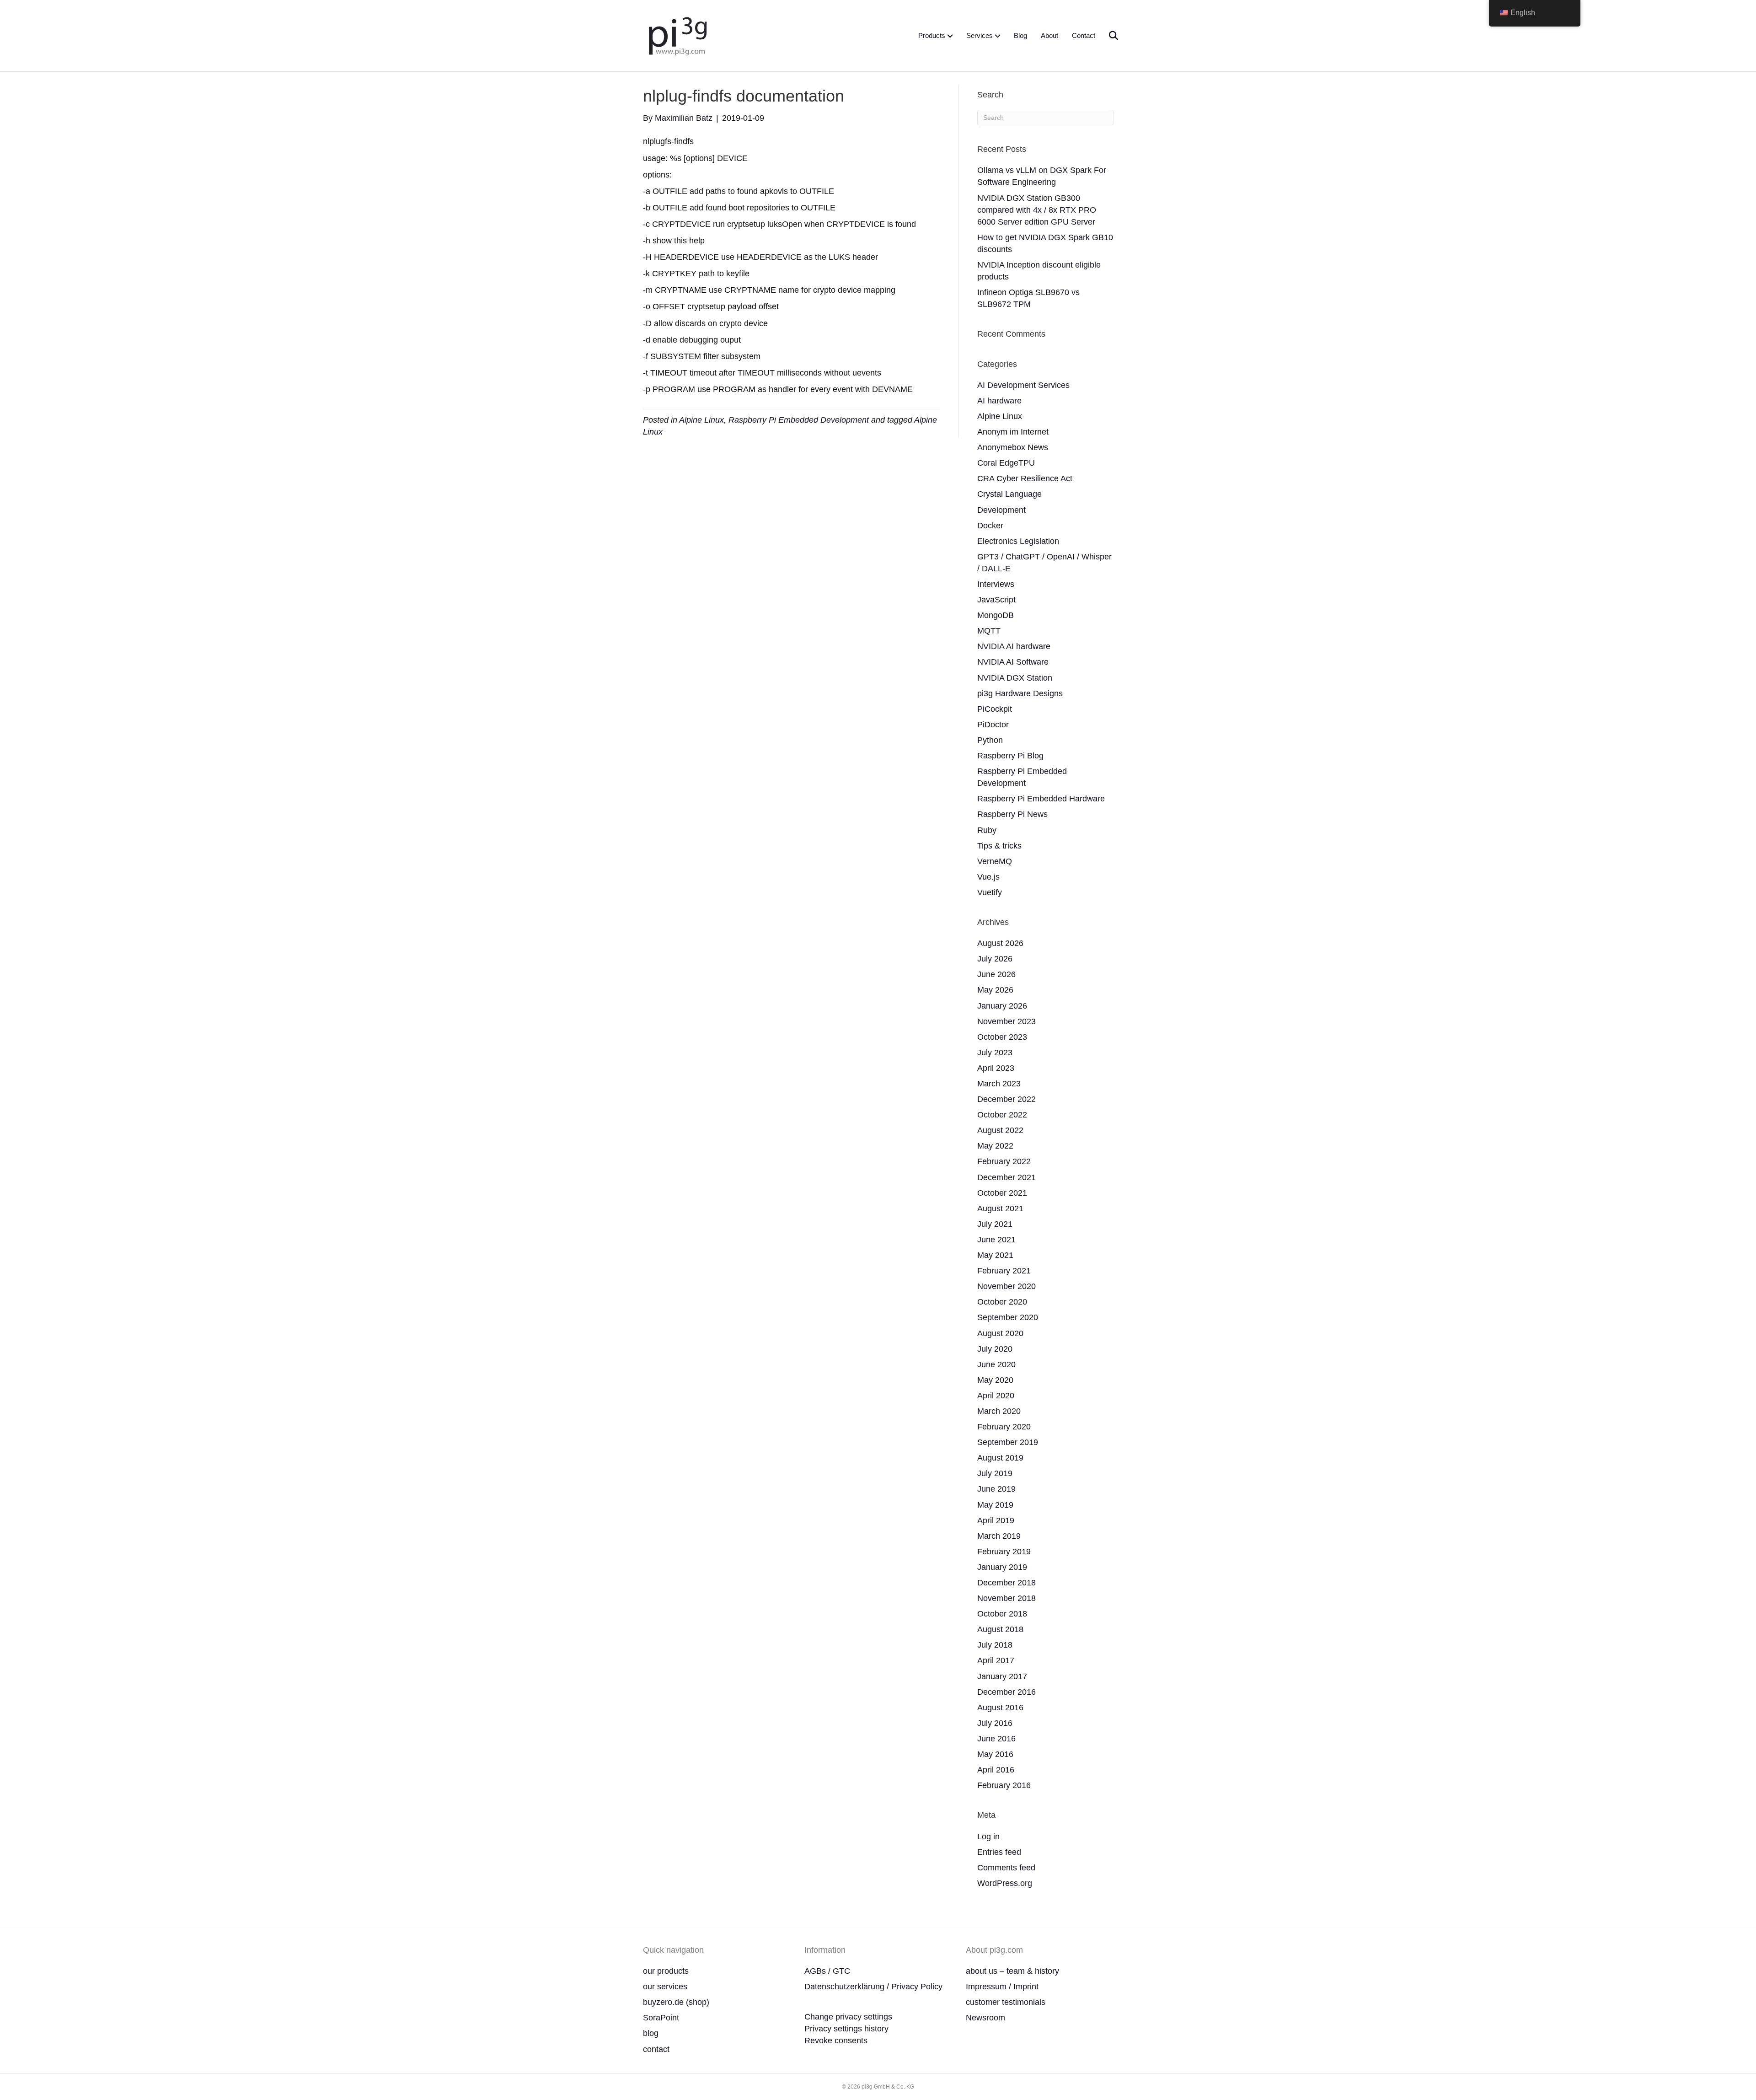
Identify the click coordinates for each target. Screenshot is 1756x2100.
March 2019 (999, 1536)
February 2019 (1004, 1552)
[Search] (1108, 36)
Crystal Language (1009, 494)
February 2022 (1004, 1161)
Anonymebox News (1013, 447)
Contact (1084, 35)
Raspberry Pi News (1012, 814)
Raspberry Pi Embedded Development (799, 420)
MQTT (989, 631)
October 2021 (1002, 1193)
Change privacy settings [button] (848, 2017)
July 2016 (995, 1723)
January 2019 (1002, 1567)
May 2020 (995, 1380)
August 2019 (1000, 1458)
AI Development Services (1023, 385)
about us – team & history (1012, 1971)
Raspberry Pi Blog (1010, 756)
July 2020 (995, 1349)
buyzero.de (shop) (676, 2002)
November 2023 (1006, 1021)
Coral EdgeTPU (1006, 463)
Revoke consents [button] (836, 2041)
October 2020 (1002, 1302)
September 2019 (1008, 1442)
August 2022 (1000, 1130)
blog (651, 2033)
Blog (1020, 35)
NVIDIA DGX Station (1015, 678)
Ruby (987, 830)
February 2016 (1004, 1785)
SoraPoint (661, 2018)
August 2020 (1000, 1333)
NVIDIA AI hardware (1014, 646)
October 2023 (1002, 1037)
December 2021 (1006, 1177)
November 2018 (1006, 1598)
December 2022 (1006, 1099)
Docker (990, 526)
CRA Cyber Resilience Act (1025, 478)
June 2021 (996, 1240)
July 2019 (995, 1473)
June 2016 (996, 1739)
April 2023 (996, 1068)
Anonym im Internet (1013, 432)
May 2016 (995, 1754)
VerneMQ (995, 861)
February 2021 (1004, 1271)
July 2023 (995, 1053)
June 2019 (996, 1489)
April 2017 (996, 1660)
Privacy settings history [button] (846, 2029)
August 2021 (1000, 1208)
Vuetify (990, 892)
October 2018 (1002, 1614)
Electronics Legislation (1018, 541)
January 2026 (1002, 1006)
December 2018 (1006, 1583)
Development (1001, 510)
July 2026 (995, 959)
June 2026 (996, 974)
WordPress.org (1005, 1883)
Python (990, 740)
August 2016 (1000, 1708)
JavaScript (996, 600)
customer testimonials (1006, 2002)
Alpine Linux (701, 420)
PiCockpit (995, 709)
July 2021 (995, 1224)
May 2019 (995, 1505)
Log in (988, 1837)
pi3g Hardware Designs (1020, 693)
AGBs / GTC (827, 1971)
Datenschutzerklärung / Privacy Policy (873, 1987)
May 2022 (995, 1146)
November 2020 (1006, 1286)
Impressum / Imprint (1002, 1987)
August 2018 (1000, 1629)
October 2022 (1002, 1115)
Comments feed (1006, 1868)
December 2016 (1006, 1692)
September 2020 (1008, 1317)
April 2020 (996, 1396)
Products (932, 35)
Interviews (996, 584)
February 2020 (1004, 1427)
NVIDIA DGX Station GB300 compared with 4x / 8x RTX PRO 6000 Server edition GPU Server (1037, 210)
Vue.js (988, 877)
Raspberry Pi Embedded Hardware (1041, 799)
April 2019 (996, 1520)
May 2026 (995, 990)
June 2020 (996, 1364)
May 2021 (995, 1255)
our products (666, 1971)
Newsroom (985, 2018)
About (1049, 35)
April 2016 (996, 1770)
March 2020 (999, 1411)
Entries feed (999, 1852)
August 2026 (1000, 943)
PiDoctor (993, 725)
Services (980, 35)
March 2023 (999, 1084)
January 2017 (1002, 1676)
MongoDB (996, 615)
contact (656, 2049)
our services (665, 1987)
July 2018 (995, 1645)
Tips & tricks (999, 846)
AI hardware (999, 401)
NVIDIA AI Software (1013, 662)
